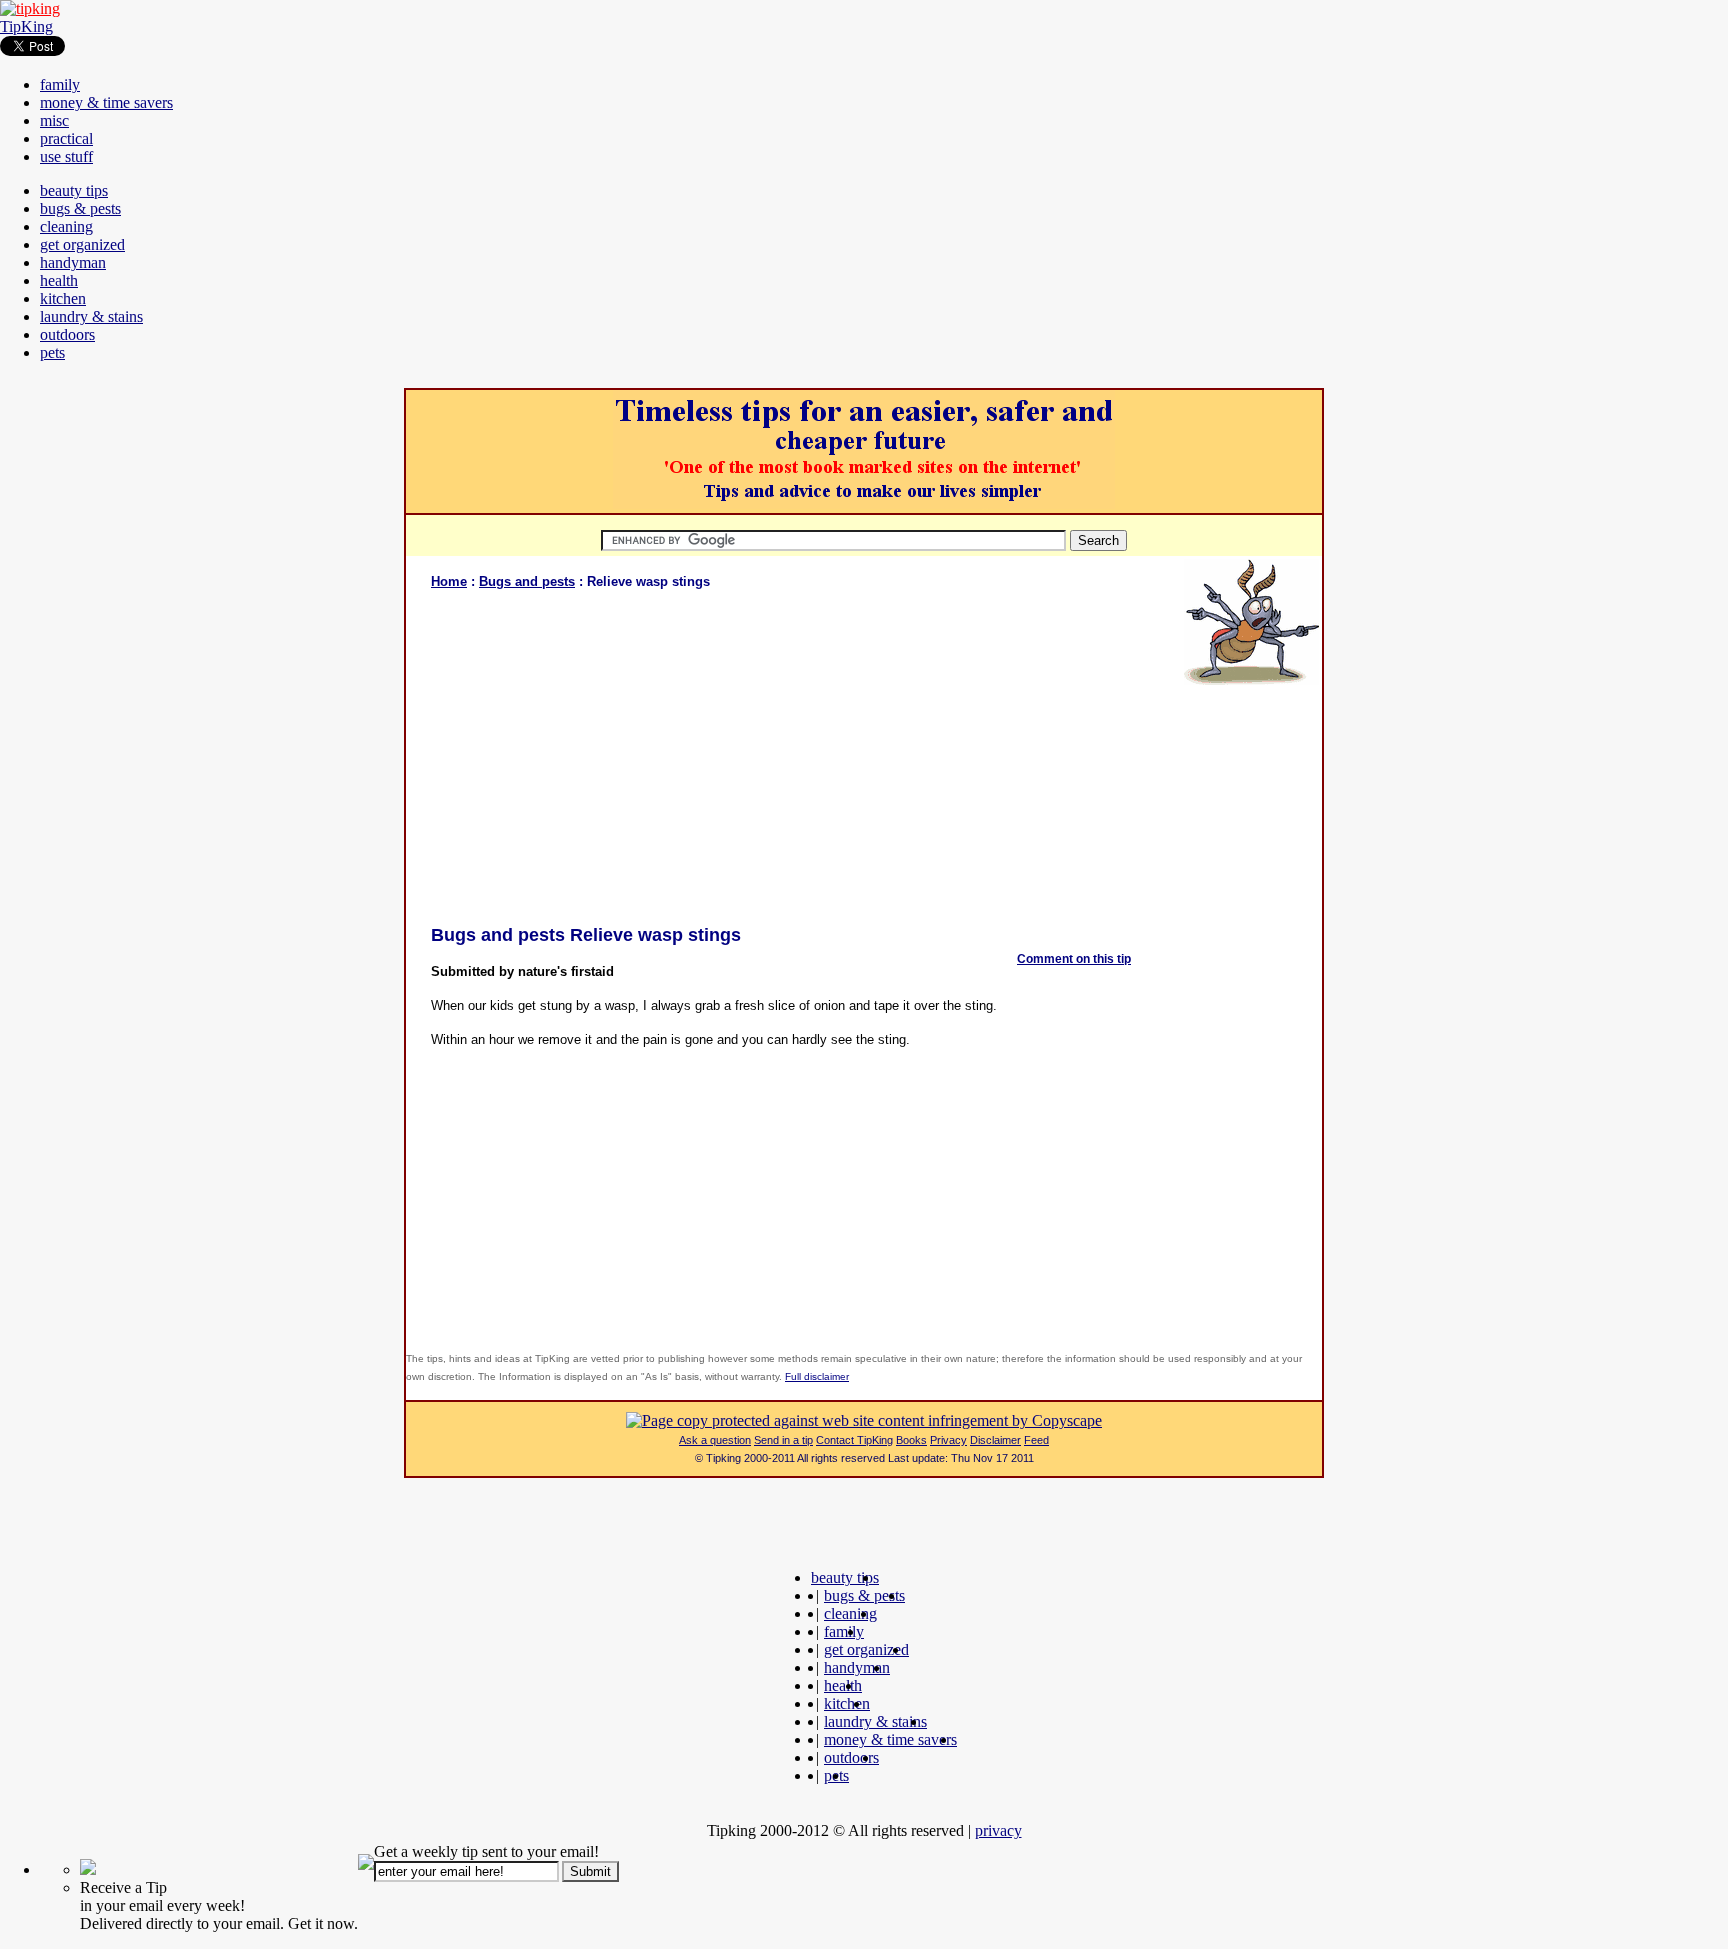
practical (66, 138)
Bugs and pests (527, 581)
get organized (82, 244)
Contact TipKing (854, 1440)
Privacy (948, 1440)
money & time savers (106, 102)
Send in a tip (783, 1440)
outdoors (67, 334)
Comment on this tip (1074, 959)
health (59, 280)
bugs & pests (80, 208)
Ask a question (715, 1440)
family (60, 84)
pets (52, 352)
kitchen (63, 298)
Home (449, 581)
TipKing (26, 26)
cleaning (66, 226)
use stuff (66, 156)
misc (54, 120)
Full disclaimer (817, 1376)
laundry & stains (91, 316)
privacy (998, 1830)
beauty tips (74, 190)
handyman (73, 262)
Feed (1036, 1440)
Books (911, 1440)
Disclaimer (995, 1440)
